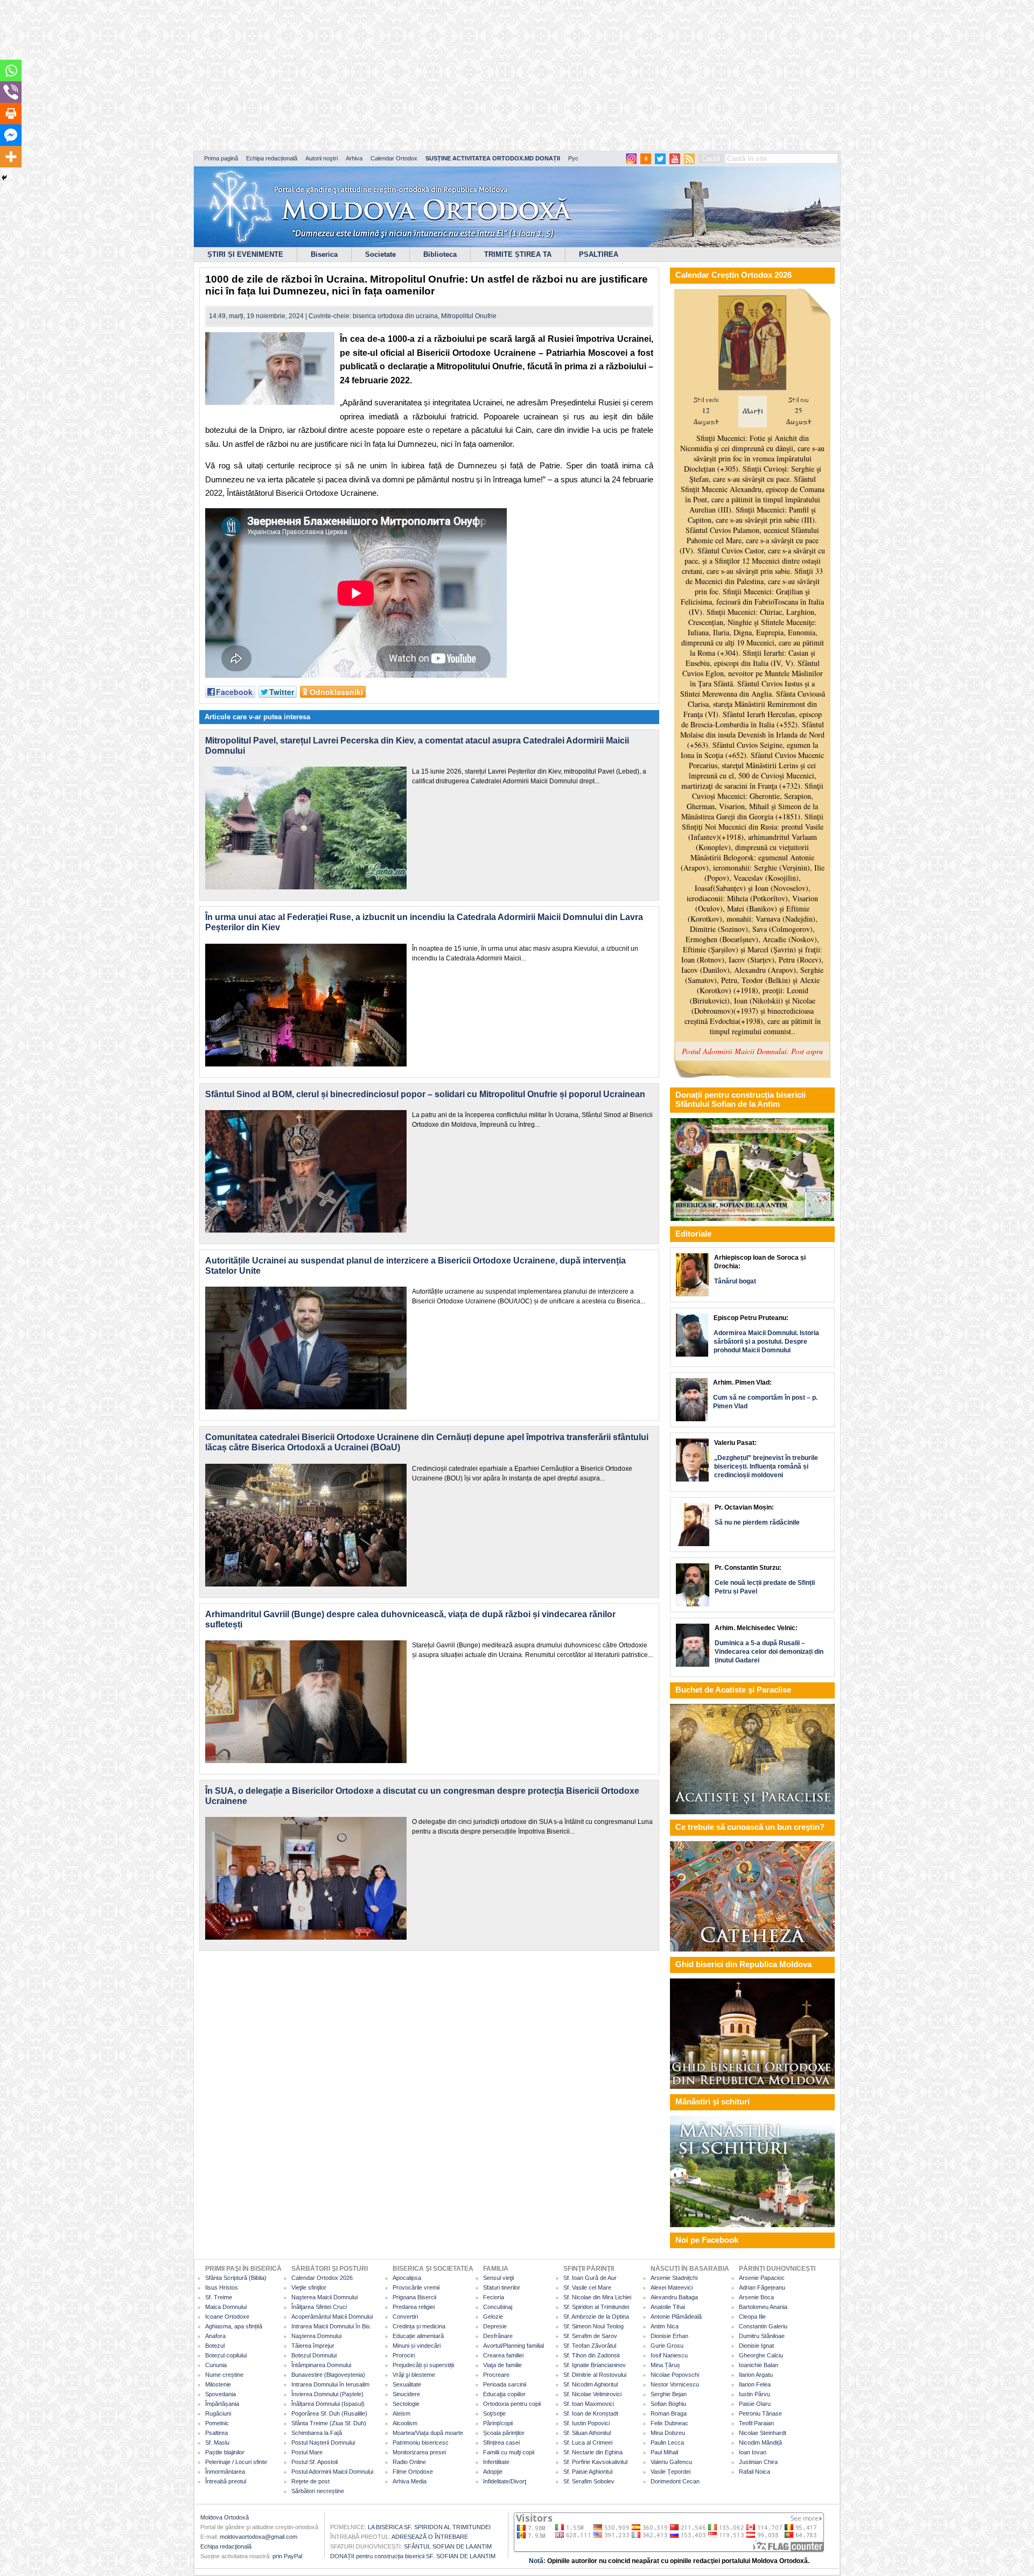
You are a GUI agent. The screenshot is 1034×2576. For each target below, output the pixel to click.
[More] (11, 157)
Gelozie (493, 2317)
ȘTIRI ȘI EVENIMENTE (245, 254)
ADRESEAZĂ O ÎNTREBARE (430, 2537)
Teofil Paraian (756, 2423)
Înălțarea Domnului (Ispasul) (328, 2404)
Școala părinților (504, 2433)
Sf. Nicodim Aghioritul (591, 2384)
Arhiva (354, 158)
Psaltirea (216, 2433)
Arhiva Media (410, 2481)
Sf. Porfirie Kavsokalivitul (595, 2462)
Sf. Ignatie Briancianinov (595, 2365)
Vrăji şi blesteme (414, 2375)
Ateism (401, 2413)
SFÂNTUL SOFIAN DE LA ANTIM (448, 2546)
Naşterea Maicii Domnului (324, 2297)
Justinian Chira (758, 2462)
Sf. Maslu (217, 2442)
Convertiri (405, 2317)
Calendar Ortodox (394, 158)
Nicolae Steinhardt (763, 2433)
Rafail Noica (754, 2472)
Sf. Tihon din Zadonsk (592, 2355)
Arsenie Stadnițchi (674, 2278)
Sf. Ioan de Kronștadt (591, 2413)
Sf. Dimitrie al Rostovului (595, 2375)
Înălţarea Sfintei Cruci (319, 2307)
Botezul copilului (226, 2355)
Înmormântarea (225, 2472)
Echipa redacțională (272, 158)
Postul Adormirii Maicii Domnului (332, 2472)
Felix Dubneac (669, 2423)
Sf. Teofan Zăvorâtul (590, 2346)
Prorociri (404, 2355)
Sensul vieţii (498, 2278)
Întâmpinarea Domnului (321, 2365)
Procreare (496, 2375)
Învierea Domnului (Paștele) (327, 2394)
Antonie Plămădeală (676, 2317)
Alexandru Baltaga (674, 2297)
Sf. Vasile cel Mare (587, 2287)
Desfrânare (498, 2336)
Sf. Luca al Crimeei (588, 2442)
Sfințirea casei (501, 2442)
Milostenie (218, 2384)
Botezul (215, 2346)
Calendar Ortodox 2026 (322, 2278)
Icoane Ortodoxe (227, 2317)
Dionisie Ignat (756, 2346)
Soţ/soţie (494, 2413)
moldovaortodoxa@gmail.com (258, 2537)
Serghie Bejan (669, 2394)
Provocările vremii (416, 2287)
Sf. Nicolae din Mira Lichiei (597, 2297)
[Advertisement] (329, 75)
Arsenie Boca (756, 2297)
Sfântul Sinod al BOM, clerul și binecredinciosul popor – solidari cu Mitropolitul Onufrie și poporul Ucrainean (425, 1094)
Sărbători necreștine (318, 2491)
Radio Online (409, 2462)
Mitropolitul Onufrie (469, 316)
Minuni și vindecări (417, 2346)
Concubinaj (498, 2307)
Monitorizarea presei (419, 2452)
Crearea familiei (503, 2355)
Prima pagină (221, 158)
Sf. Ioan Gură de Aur (590, 2278)
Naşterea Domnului (316, 2336)
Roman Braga (669, 2413)
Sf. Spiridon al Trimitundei (596, 2307)
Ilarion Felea (755, 2384)
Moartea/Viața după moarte (428, 2433)
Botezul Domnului (314, 2355)
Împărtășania (222, 2404)
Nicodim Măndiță (760, 2442)
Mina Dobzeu (668, 2433)
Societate (380, 254)
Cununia (216, 2365)
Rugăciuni (218, 2413)
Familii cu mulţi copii (509, 2452)
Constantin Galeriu (763, 2326)
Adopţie (493, 2472)
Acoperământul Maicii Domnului (332, 2317)
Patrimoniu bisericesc (421, 2442)
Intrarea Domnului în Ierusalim (330, 2384)
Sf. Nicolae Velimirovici (592, 2394)
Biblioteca (440, 254)
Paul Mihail (664, 2452)
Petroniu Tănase (760, 2413)
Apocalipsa (407, 2278)
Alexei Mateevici (672, 2287)
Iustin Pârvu (754, 2394)
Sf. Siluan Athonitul (587, 2433)
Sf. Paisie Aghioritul (588, 2472)
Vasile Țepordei (670, 2472)
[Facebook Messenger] (11, 135)
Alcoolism (405, 2423)
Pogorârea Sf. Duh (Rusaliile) (329, 2413)
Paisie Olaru (755, 2404)
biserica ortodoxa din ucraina (395, 316)
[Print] (11, 114)
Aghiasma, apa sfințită (234, 2326)
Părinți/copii (498, 2423)
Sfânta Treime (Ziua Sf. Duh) (329, 2423)
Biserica (324, 254)
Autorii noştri (322, 158)
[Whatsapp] (11, 71)
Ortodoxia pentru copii (512, 2404)
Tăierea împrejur (313, 2346)
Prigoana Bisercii (414, 2297)
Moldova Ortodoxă (225, 2517)
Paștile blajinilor (225, 2452)
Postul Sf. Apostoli (315, 2462)
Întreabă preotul (226, 2481)
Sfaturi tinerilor (502, 2287)
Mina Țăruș (665, 2365)
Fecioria (494, 2297)
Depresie (495, 2326)
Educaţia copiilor (504, 2394)
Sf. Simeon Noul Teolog (593, 2326)
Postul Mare (307, 2452)
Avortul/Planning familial (513, 2346)
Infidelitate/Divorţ (505, 2481)
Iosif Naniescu (669, 2355)
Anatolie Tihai (668, 2307)
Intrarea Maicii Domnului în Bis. (331, 2326)
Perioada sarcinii (505, 2384)
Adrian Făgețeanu (762, 2287)
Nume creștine (224, 2375)
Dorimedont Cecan (675, 2481)
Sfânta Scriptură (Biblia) (236, 2278)
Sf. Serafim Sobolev (589, 2481)
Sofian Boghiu (668, 2404)
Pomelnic (217, 2423)
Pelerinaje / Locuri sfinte (236, 2462)
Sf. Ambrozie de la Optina (596, 2317)
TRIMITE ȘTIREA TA (518, 254)
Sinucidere (406, 2394)
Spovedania (221, 2394)
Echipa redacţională (226, 2546)
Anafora (215, 2336)
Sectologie (406, 2404)
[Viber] (11, 92)
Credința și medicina (419, 2326)
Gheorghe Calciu (761, 2355)
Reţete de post (310, 2481)
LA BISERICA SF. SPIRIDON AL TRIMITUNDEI (429, 2527)
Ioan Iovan (753, 2452)
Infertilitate (496, 2462)
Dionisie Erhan (669, 2336)
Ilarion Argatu (756, 2375)
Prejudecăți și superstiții (423, 2365)
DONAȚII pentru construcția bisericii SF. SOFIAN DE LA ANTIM (413, 2556)
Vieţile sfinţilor (309, 2287)
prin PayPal (287, 2556)
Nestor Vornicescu (675, 2384)
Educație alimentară (418, 2336)
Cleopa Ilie (752, 2317)
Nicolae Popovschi (675, 2375)
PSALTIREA (599, 254)
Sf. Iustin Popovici (586, 2423)
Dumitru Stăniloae (762, 2336)
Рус (573, 158)
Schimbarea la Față (317, 2433)
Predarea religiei (414, 2307)
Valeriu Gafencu (671, 2462)
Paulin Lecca (667, 2442)
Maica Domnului (226, 2307)
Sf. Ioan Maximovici (589, 2404)
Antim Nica (665, 2326)
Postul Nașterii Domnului (323, 2442)
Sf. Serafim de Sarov (590, 2336)
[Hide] (4, 178)
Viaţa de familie (502, 2365)
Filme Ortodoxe (413, 2472)
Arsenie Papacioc (762, 2278)
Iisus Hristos (222, 2287)
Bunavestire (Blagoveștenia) (328, 2375)
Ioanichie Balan (759, 2365)
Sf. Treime (219, 2297)
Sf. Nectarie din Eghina (593, 2452)
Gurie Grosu (667, 2346)
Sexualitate (407, 2384)
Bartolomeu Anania (763, 2307)
